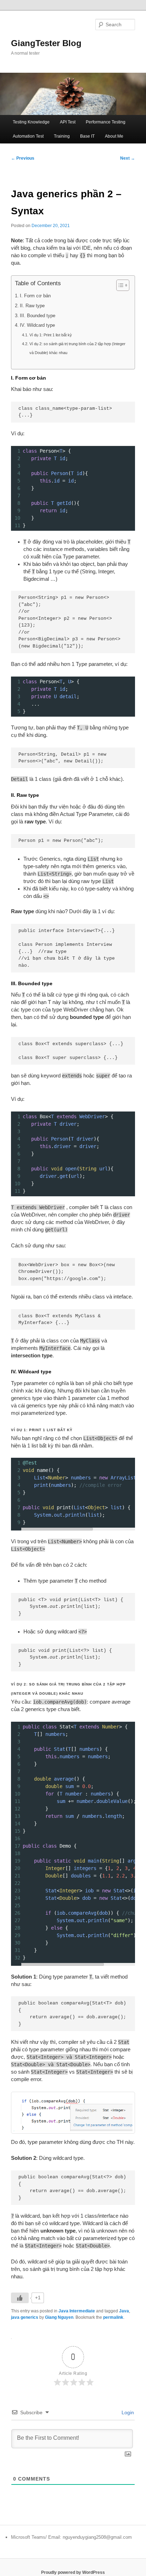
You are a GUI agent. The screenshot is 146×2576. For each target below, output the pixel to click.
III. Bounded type (38, 316)
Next (128, 158)
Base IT (87, 136)
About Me (114, 136)
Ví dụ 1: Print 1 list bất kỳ (50, 335)
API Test (68, 122)
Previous (23, 158)
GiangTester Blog (46, 43)
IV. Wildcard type (37, 325)
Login (127, 2412)
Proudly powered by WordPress (73, 2572)
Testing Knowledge (31, 122)
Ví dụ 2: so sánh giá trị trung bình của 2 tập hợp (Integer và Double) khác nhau (77, 348)
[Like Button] (20, 2298)
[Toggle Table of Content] (119, 285)
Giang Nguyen (59, 2317)
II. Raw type (32, 306)
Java (124, 2311)
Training (62, 136)
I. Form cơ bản (35, 296)
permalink (113, 2317)
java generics (25, 2317)
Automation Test (28, 136)
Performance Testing (106, 122)
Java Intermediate (77, 2311)
